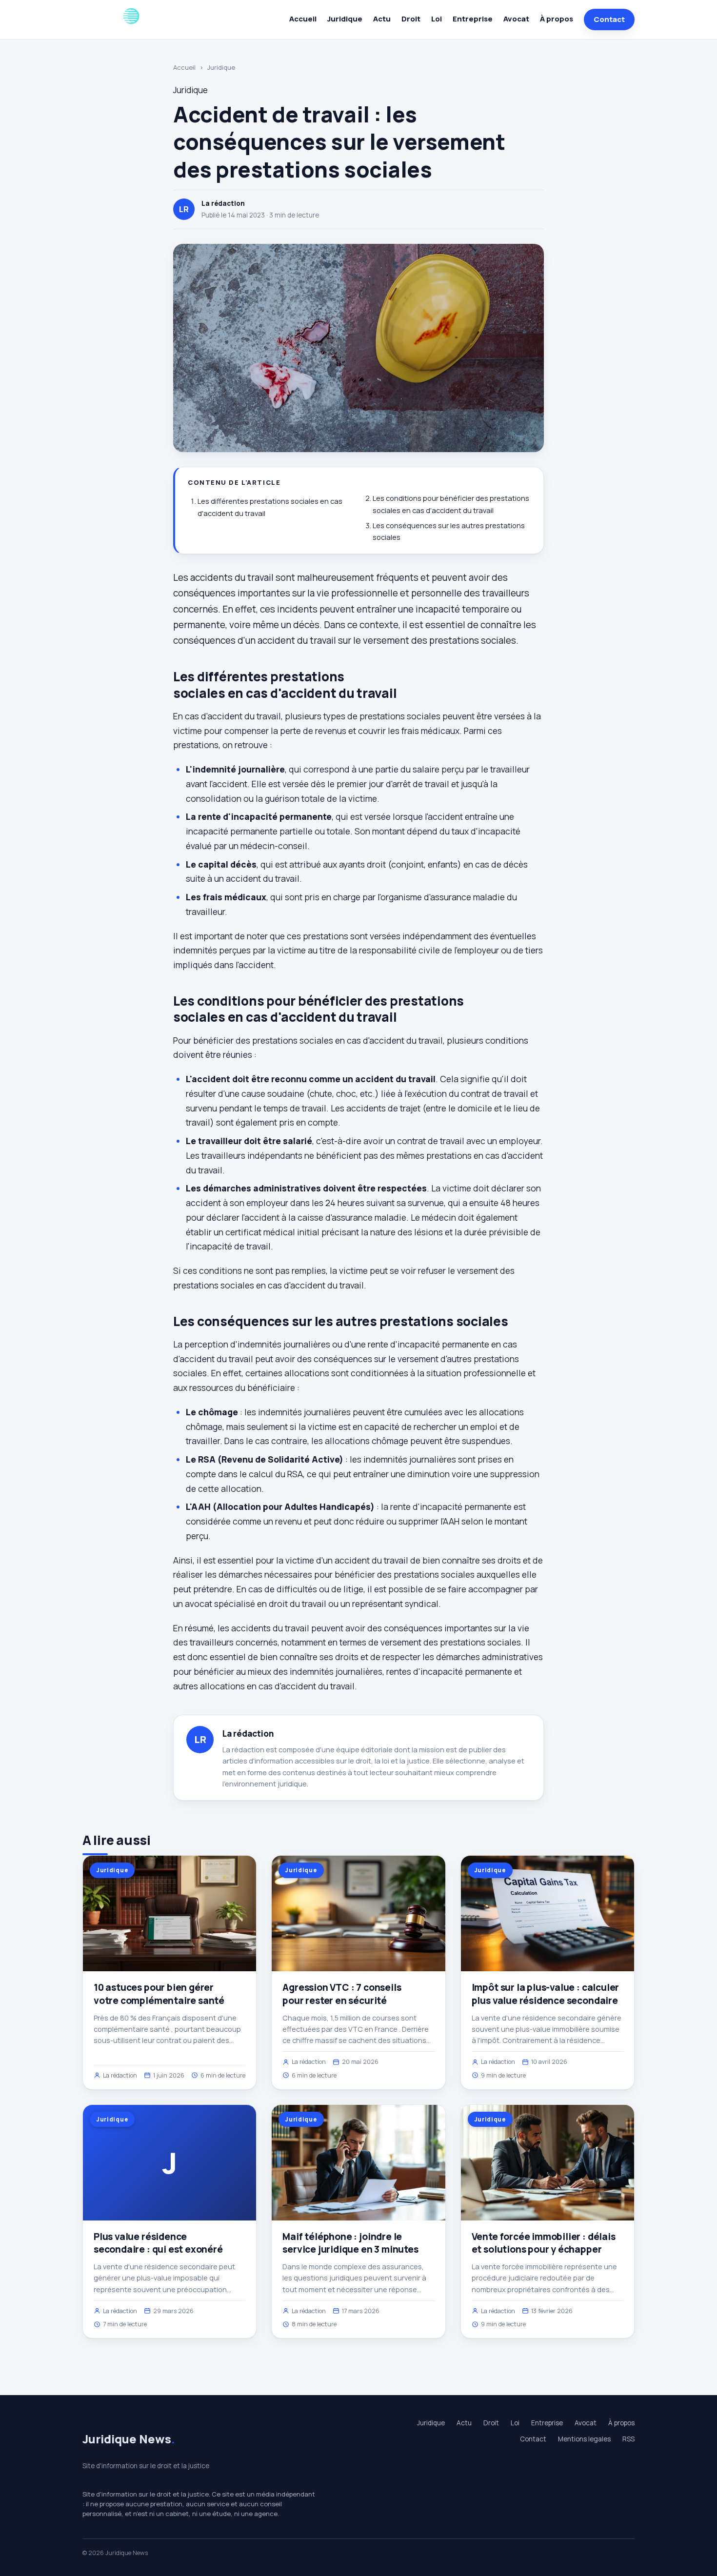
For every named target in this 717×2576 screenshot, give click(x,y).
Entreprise (473, 19)
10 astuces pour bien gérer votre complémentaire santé (159, 1994)
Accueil (303, 19)
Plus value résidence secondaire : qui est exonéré (158, 2243)
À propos (557, 19)
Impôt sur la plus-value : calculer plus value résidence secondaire (546, 1994)
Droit (411, 19)
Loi (437, 19)
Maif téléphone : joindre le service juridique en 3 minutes (350, 2243)
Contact (609, 19)
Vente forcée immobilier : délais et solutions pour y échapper (544, 2243)
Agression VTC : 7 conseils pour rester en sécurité (342, 1994)
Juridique (345, 19)
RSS (628, 2439)
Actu (382, 19)
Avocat (516, 19)
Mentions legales (584, 2439)
